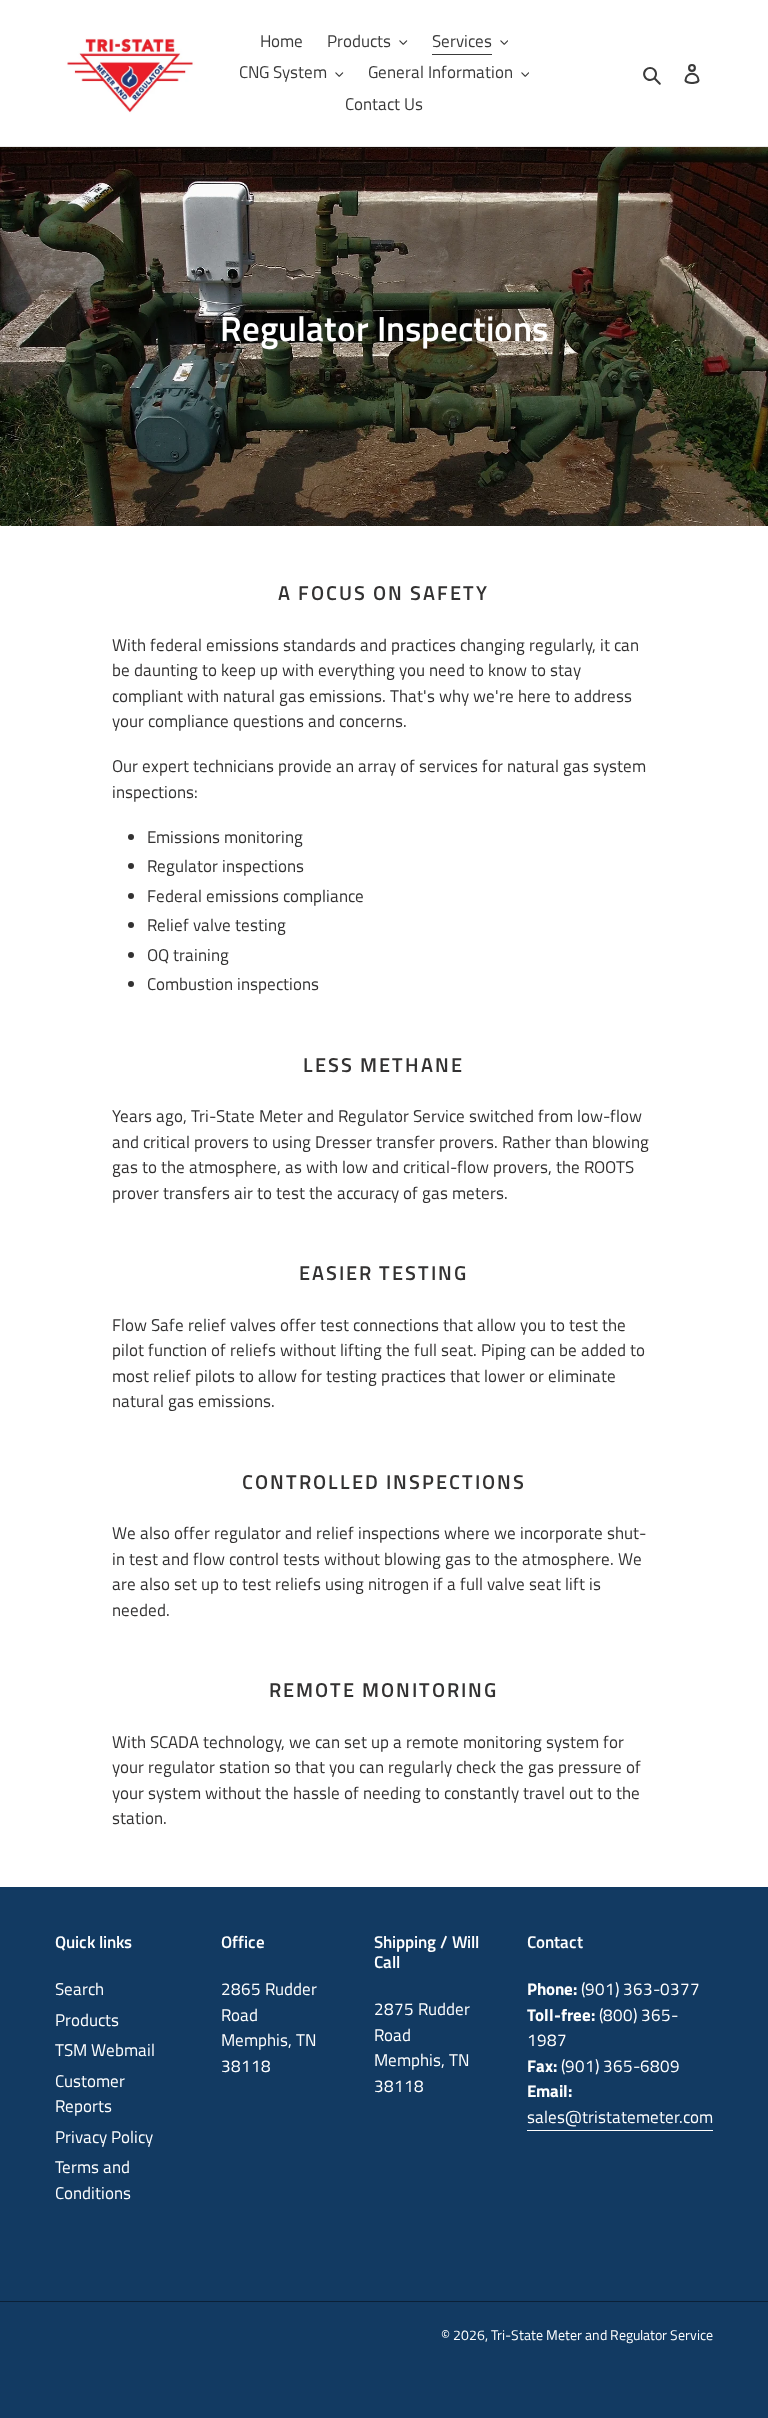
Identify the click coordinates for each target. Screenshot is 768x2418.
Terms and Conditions (93, 2180)
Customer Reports (90, 2094)
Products (87, 2020)
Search (79, 1989)
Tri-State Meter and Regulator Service (602, 2334)
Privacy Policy (104, 2137)
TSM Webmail (105, 2050)
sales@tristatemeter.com (620, 2117)
